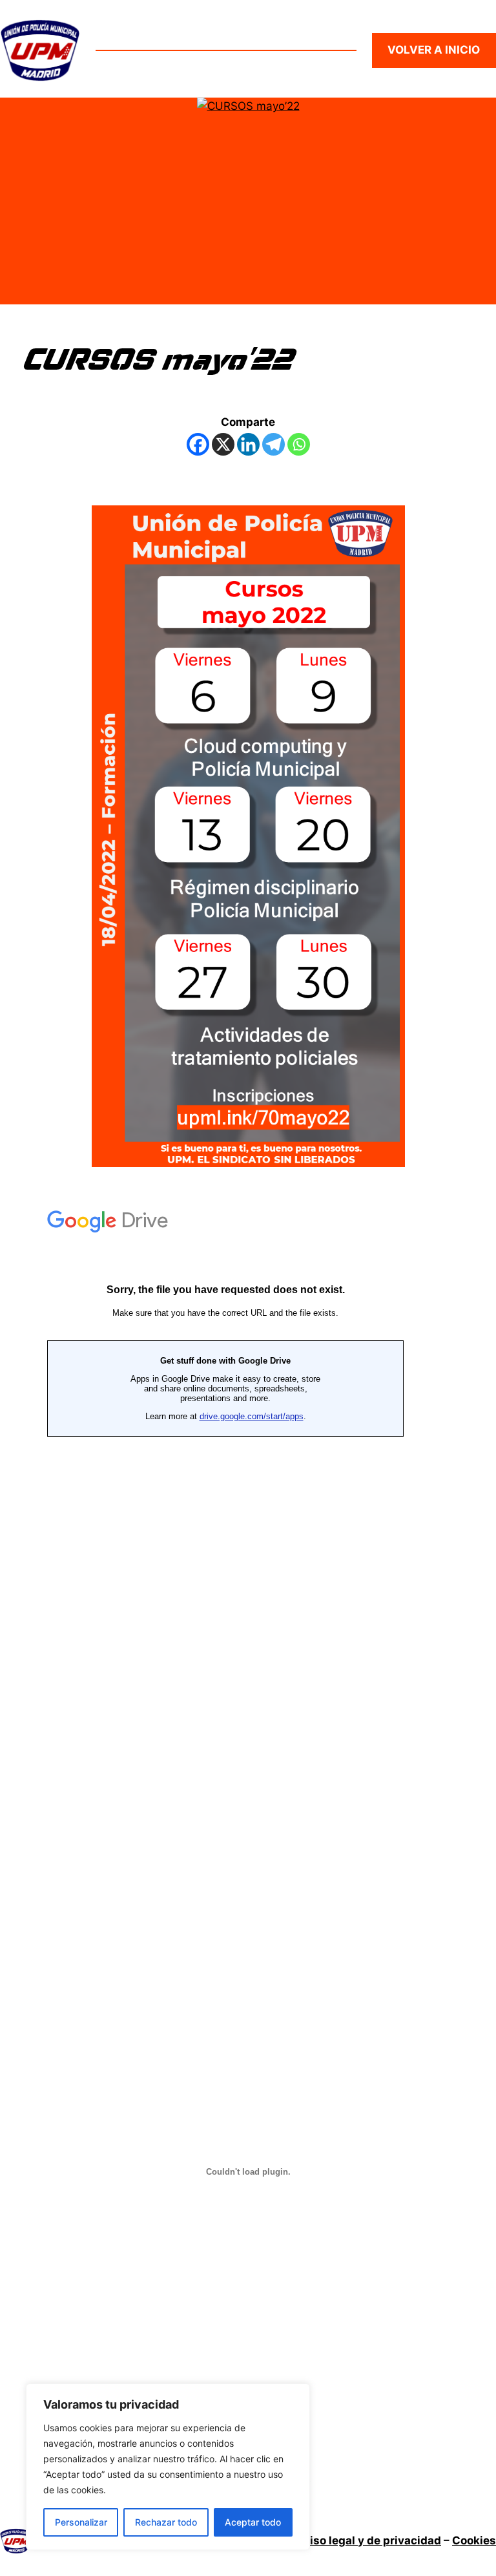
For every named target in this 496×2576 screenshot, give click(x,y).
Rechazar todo (166, 2522)
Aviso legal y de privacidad (368, 2540)
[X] (223, 444)
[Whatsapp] (299, 444)
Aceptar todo (253, 2522)
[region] (168, 2467)
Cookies (474, 2540)
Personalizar (81, 2522)
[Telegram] (274, 444)
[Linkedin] (248, 444)
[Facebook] (198, 444)
